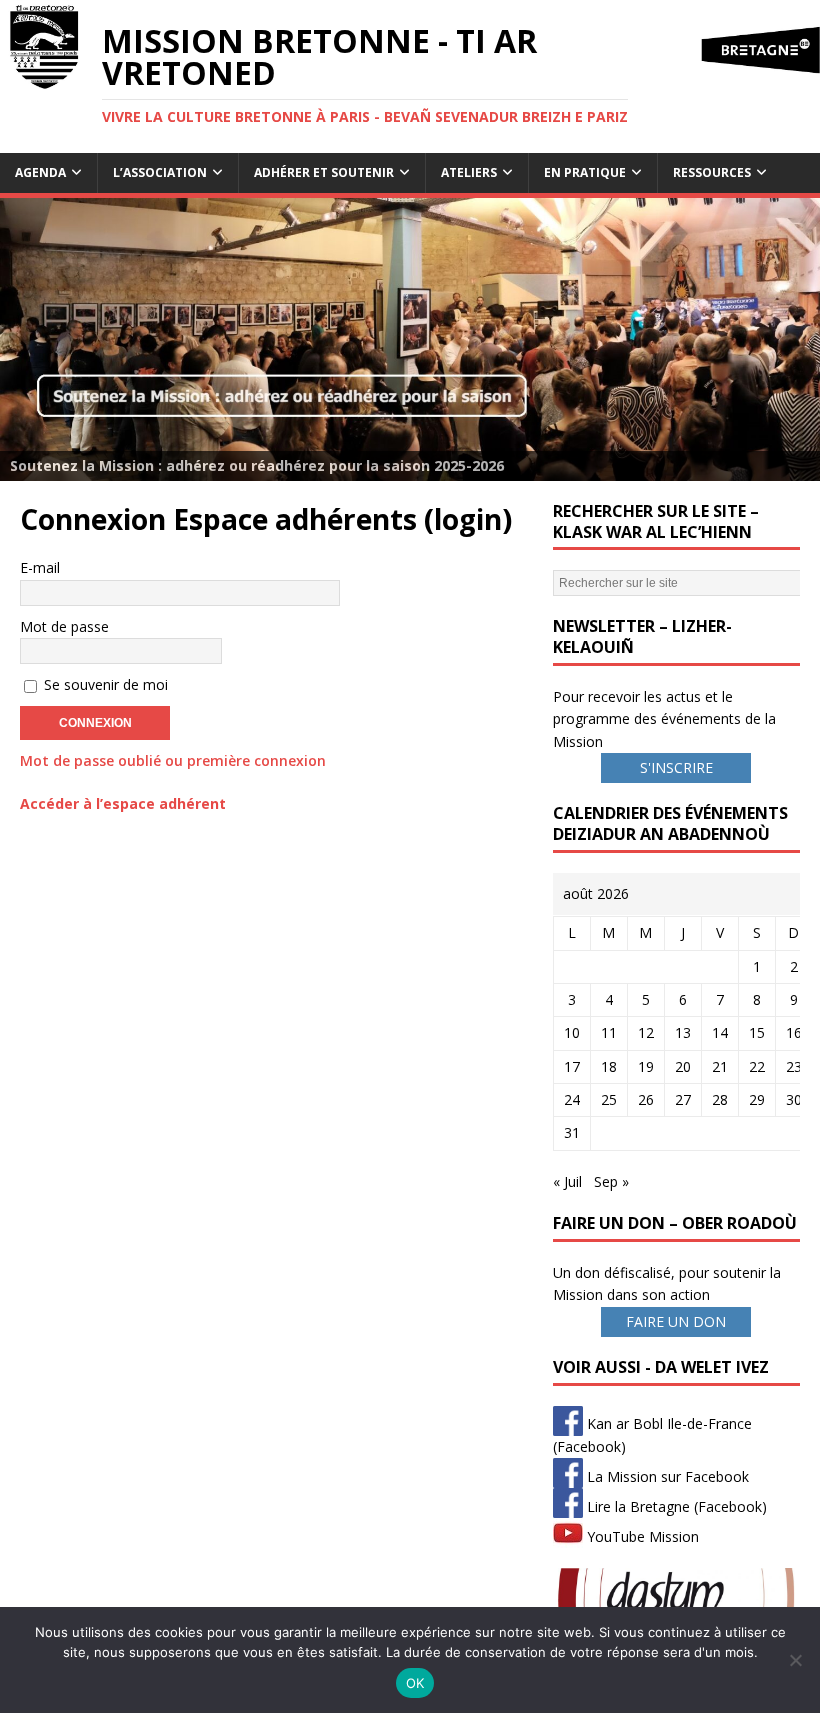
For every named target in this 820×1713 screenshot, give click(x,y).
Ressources (712, 172)
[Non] (795, 1660)
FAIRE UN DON (676, 1321)
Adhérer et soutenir (324, 172)
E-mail (40, 567)
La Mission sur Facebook (666, 1476)
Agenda (40, 172)
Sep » (611, 1181)
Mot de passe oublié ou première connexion (173, 760)
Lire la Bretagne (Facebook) (675, 1506)
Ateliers (469, 172)
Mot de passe (64, 626)
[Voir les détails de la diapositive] (410, 339)
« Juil (567, 1181)
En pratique (585, 172)
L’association (160, 172)
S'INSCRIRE (676, 767)
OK (415, 1683)
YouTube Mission (641, 1536)
